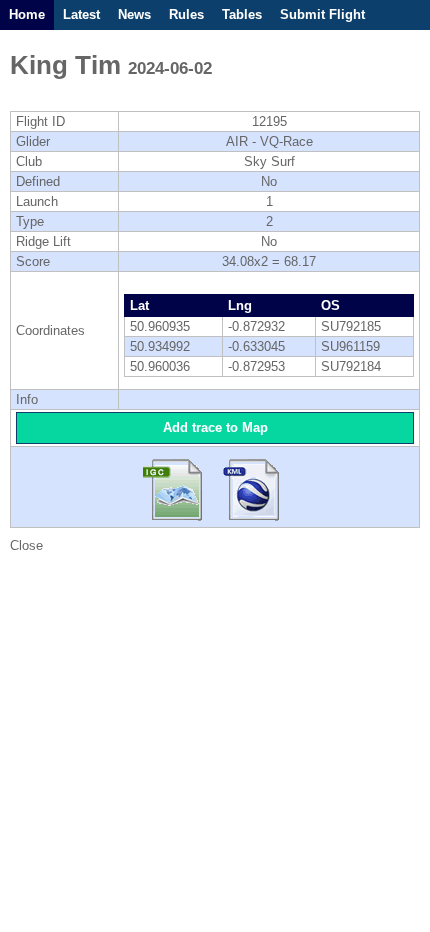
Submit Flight (322, 14)
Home (27, 14)
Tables (242, 14)
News (134, 14)
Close (26, 545)
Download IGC (178, 487)
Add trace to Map (215, 427)
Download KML (252, 487)
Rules (186, 14)
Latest (81, 14)
